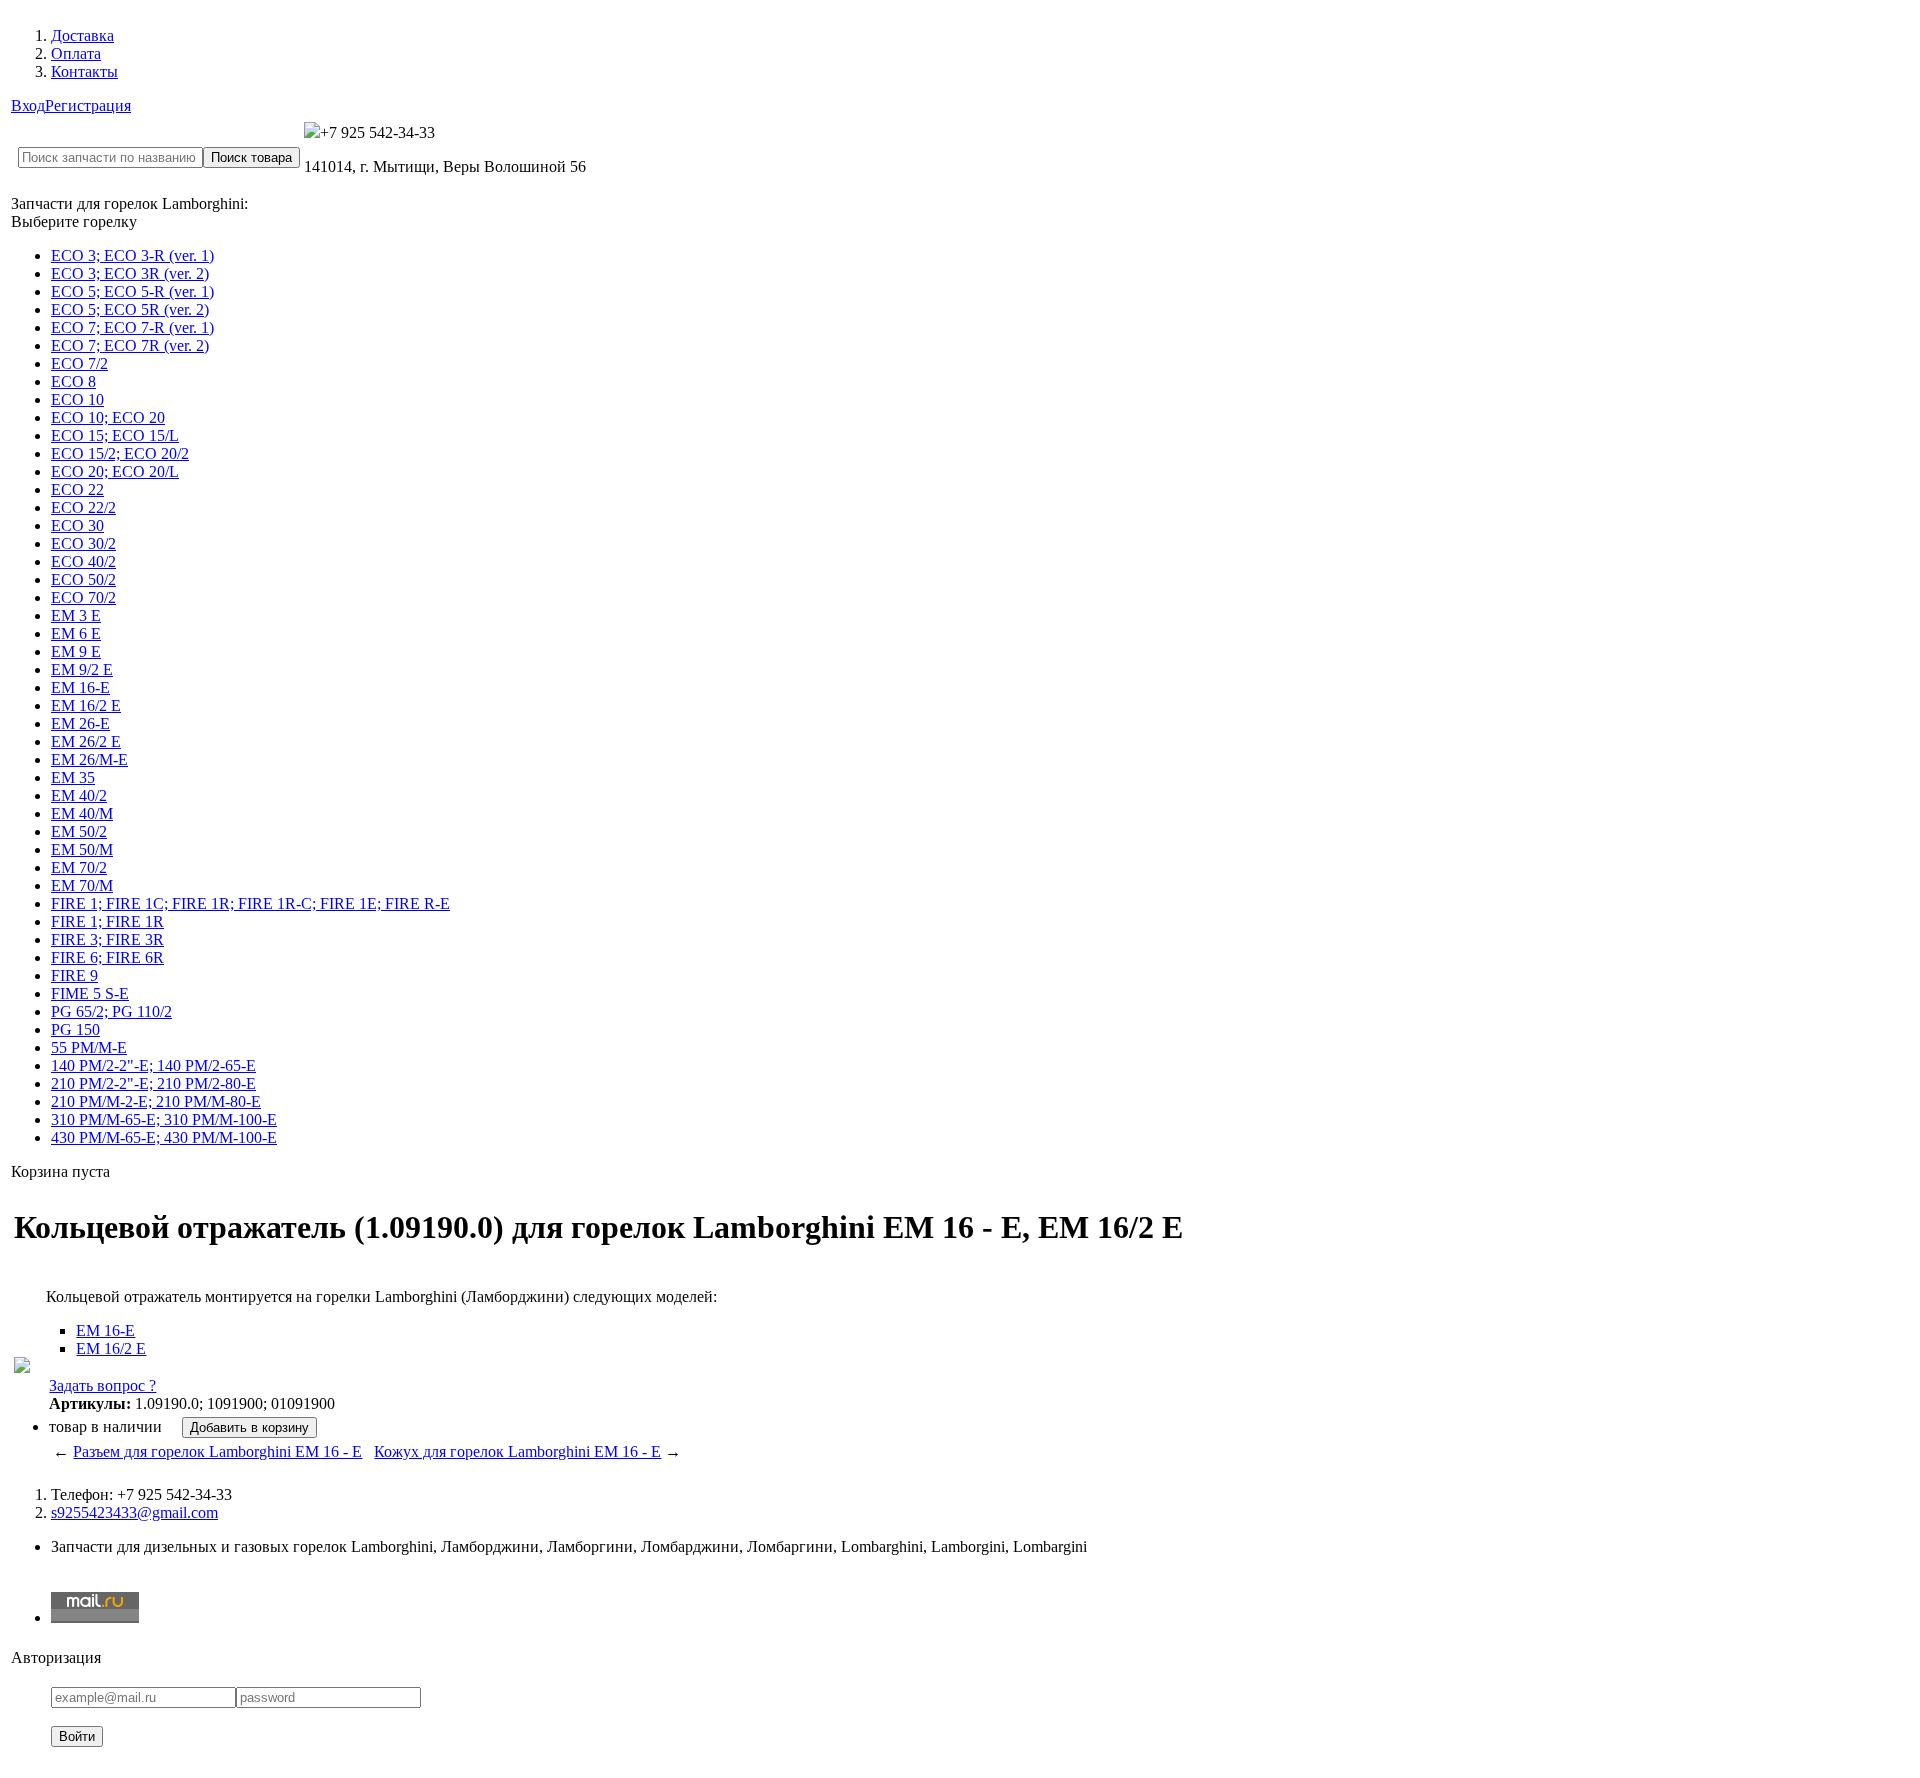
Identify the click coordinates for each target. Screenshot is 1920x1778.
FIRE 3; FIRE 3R (107, 939)
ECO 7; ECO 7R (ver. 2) (130, 345)
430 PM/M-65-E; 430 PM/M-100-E (164, 1137)
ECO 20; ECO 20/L (115, 471)
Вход (28, 105)
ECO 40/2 (83, 561)
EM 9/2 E (82, 669)
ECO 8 (73, 381)
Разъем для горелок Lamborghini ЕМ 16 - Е (217, 1451)
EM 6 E (76, 633)
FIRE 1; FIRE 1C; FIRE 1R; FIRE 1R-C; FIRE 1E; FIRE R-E (250, 903)
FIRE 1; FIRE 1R (107, 921)
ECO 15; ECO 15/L (115, 435)
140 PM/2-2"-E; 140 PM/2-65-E (153, 1065)
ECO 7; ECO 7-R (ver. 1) (132, 327)
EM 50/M (82, 849)
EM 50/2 (79, 831)
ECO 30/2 (83, 543)
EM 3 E (76, 615)
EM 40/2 (79, 795)
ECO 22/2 (83, 507)
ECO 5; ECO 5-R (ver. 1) (132, 291)
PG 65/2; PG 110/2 (111, 1011)
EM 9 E (76, 651)
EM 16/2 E (86, 705)
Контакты (84, 71)
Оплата (76, 53)
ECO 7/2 (79, 363)
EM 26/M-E (89, 759)
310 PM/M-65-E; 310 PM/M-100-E (164, 1119)
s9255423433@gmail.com (134, 1512)
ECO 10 (77, 399)
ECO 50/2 (83, 579)
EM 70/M (82, 885)
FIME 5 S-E (90, 993)
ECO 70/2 (83, 597)
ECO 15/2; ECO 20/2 (120, 453)
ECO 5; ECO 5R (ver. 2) (130, 309)
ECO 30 (77, 525)
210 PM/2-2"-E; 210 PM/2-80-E (153, 1083)
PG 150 (75, 1029)
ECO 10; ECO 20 (108, 417)
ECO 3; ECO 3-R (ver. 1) (132, 255)
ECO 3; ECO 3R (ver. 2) (130, 273)
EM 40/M (82, 813)
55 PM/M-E (89, 1047)
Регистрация (88, 105)
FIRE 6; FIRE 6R (107, 957)
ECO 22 (77, 489)
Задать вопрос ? (102, 1385)
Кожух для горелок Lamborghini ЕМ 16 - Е (517, 1451)
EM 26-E (80, 723)
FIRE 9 (74, 975)
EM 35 (73, 777)
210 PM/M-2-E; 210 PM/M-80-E (156, 1101)
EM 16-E (80, 687)
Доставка (82, 35)
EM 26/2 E (86, 741)
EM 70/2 (79, 867)
